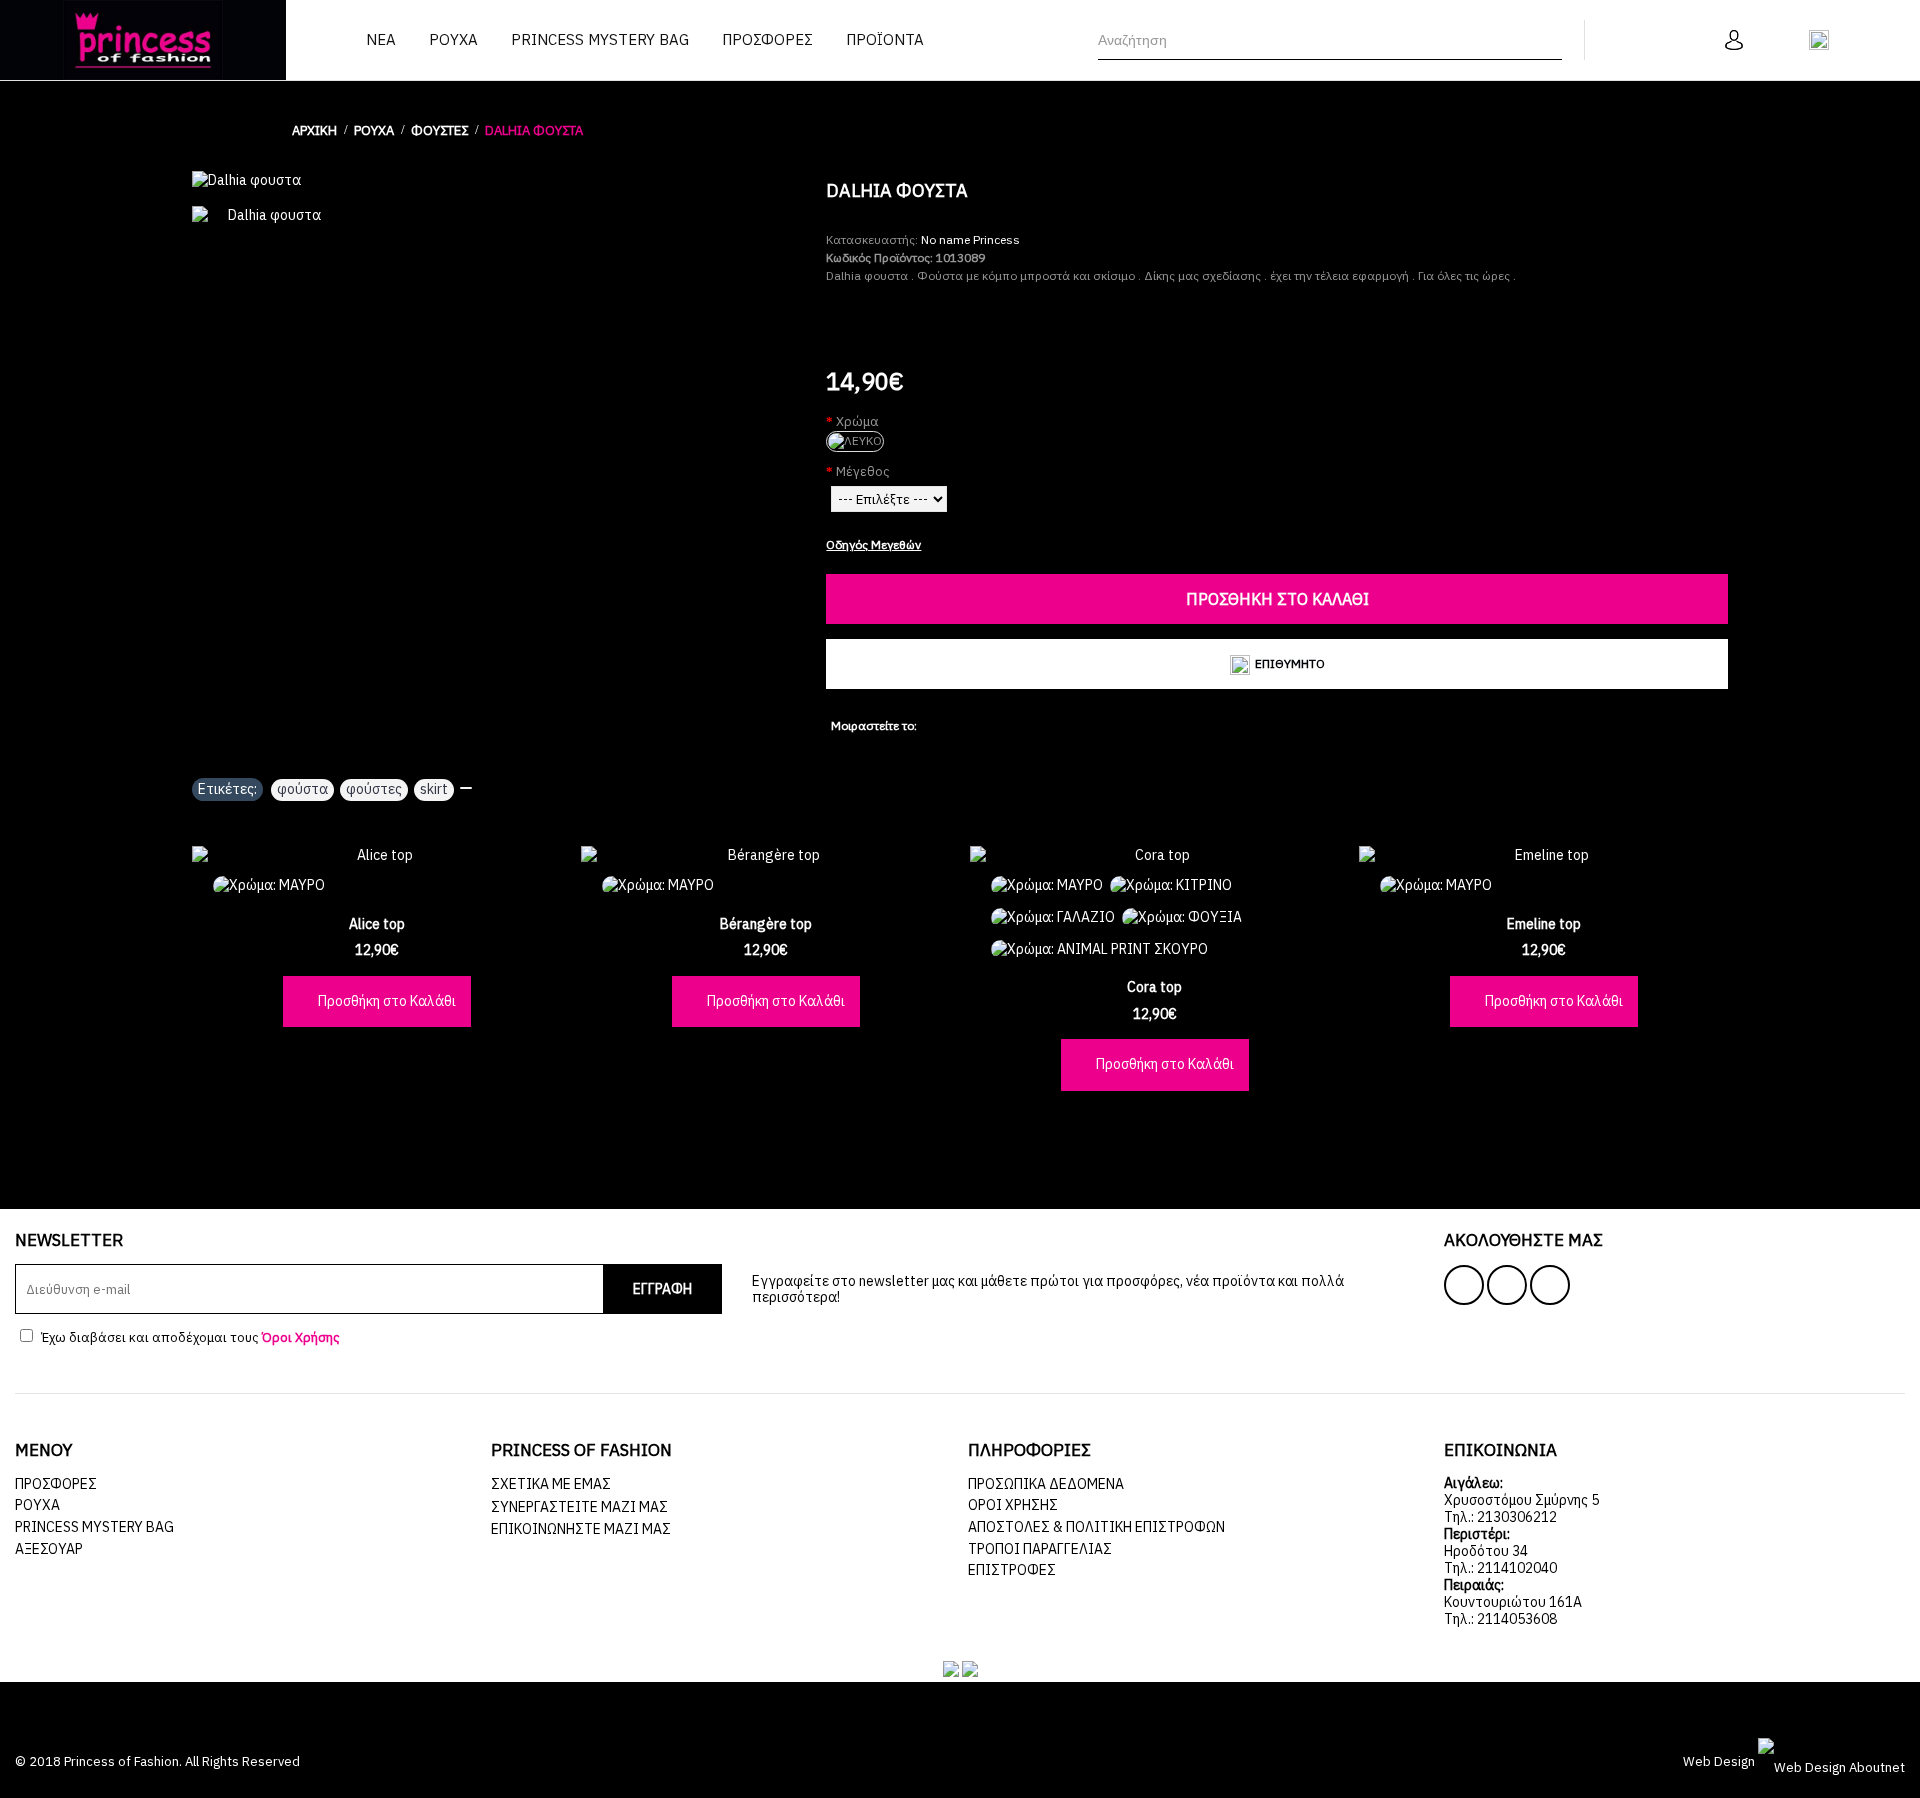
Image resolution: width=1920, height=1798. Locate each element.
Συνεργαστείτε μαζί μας (579, 1507)
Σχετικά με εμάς (551, 1484)
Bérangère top (766, 924)
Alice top (377, 924)
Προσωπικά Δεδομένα (1046, 1484)
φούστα (302, 789)
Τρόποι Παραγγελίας (1040, 1549)
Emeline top (1544, 924)
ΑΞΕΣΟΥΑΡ (49, 1549)
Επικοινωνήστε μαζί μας (581, 1529)
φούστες (374, 789)
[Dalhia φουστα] (499, 181)
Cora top (1154, 987)
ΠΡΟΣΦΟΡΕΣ (56, 1484)
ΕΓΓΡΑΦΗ (662, 1289)
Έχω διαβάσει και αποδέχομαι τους (189, 1337)
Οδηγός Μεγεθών (873, 544)
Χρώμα (857, 421)
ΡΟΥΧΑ (37, 1505)
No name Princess (970, 239)
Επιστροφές (1012, 1570)
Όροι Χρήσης (1013, 1505)
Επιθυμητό (1290, 663)
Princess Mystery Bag (94, 1527)
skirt (434, 789)
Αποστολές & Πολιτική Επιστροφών (1096, 1527)
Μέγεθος (863, 471)
